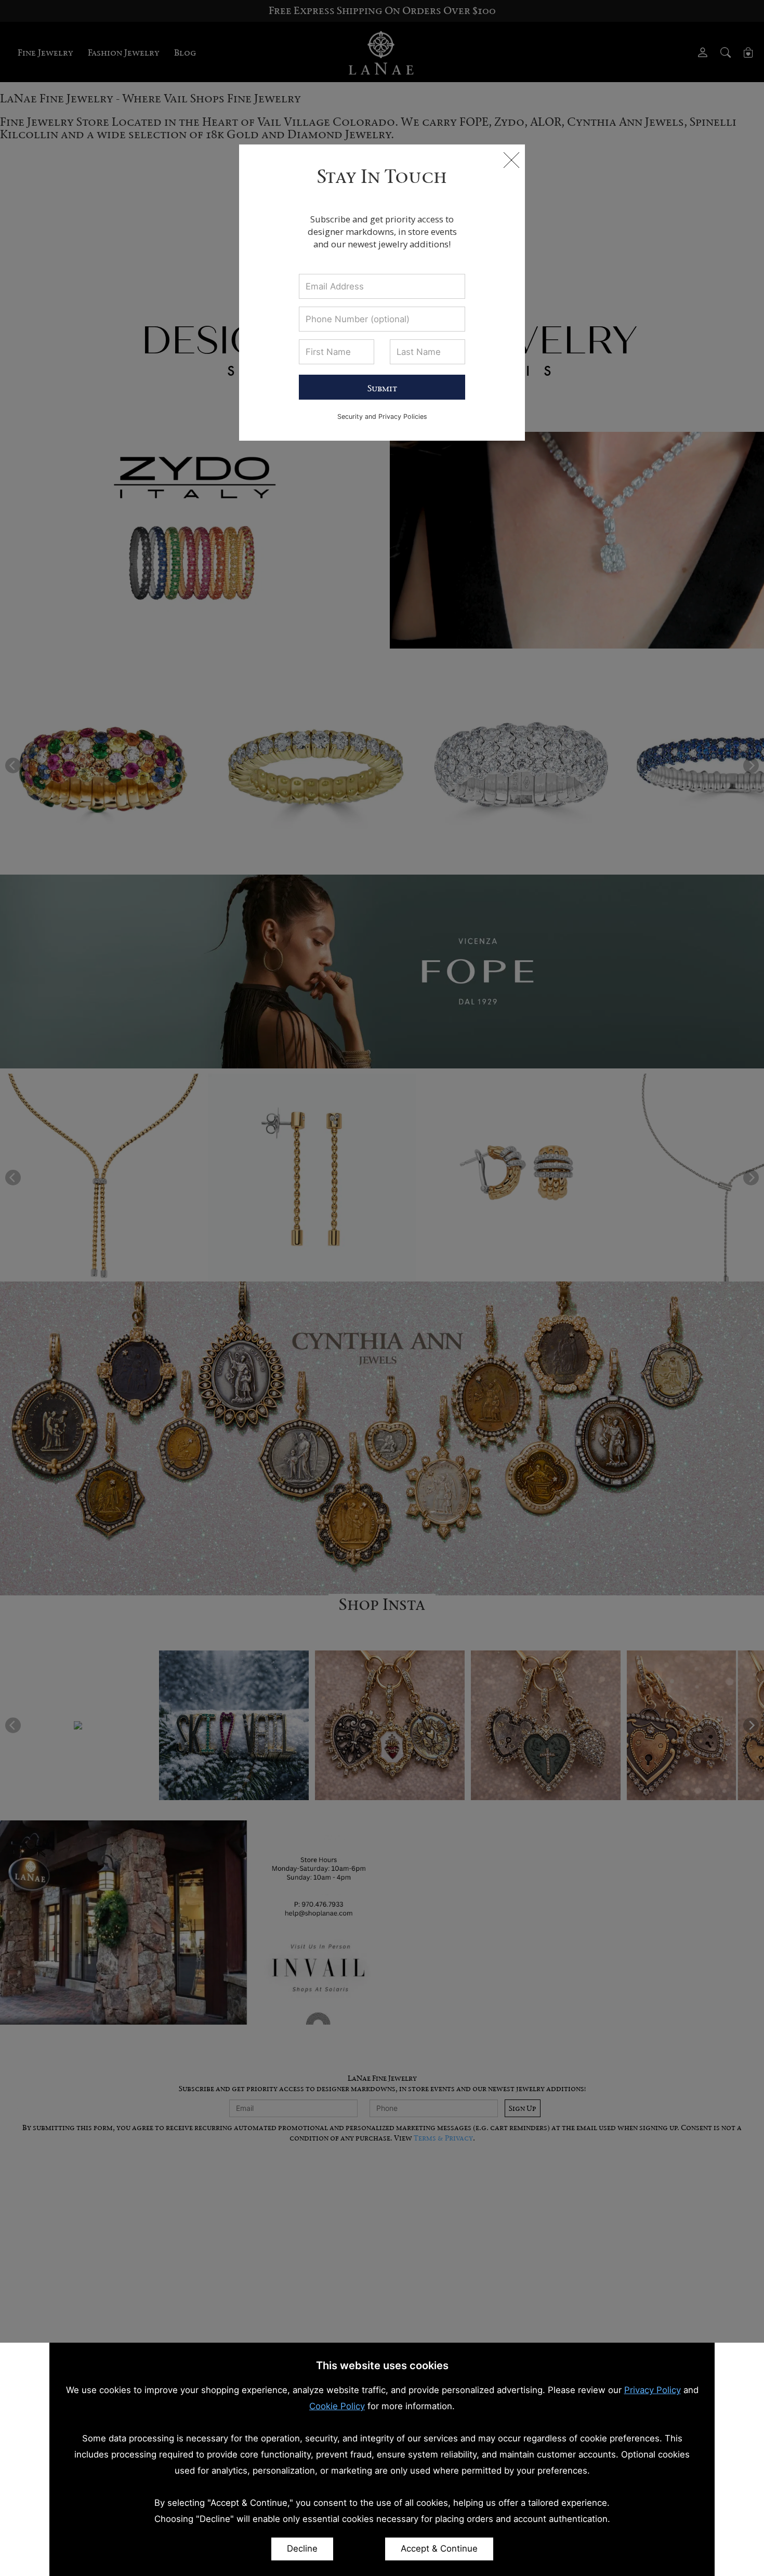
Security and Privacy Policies (382, 417)
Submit (382, 388)
